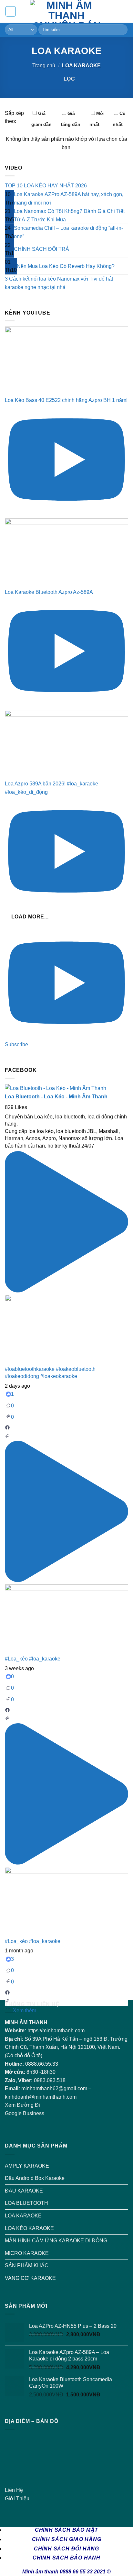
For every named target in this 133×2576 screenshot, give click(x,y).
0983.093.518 (50, 2080)
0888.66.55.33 (42, 2064)
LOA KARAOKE (23, 2216)
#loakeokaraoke (59, 1376)
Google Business (25, 2113)
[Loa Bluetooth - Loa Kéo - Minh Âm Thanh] (56, 1088)
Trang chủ (44, 66)
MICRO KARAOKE (27, 2253)
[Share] (7, 1437)
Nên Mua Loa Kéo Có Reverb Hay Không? (66, 266)
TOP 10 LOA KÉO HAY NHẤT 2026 (46, 186)
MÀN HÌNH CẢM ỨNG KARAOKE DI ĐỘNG (56, 2241)
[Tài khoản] (114, 11)
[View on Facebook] (7, 1429)
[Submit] (122, 30)
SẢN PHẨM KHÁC (27, 2265)
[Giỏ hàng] (125, 11)
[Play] (66, 1291)
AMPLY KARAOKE (27, 2166)
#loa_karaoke (45, 1659)
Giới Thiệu (17, 2498)
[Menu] (11, 11)
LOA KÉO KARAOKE (29, 2228)
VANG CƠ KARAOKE (30, 2278)
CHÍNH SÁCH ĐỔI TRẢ (41, 249)
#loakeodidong (22, 1376)
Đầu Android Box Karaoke (35, 2178)
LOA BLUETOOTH (26, 2203)
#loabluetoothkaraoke (30, 1369)
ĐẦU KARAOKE (24, 2191)
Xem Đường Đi (22, 2105)
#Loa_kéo (16, 1659)
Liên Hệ (14, 2490)
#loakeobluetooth (76, 1369)
